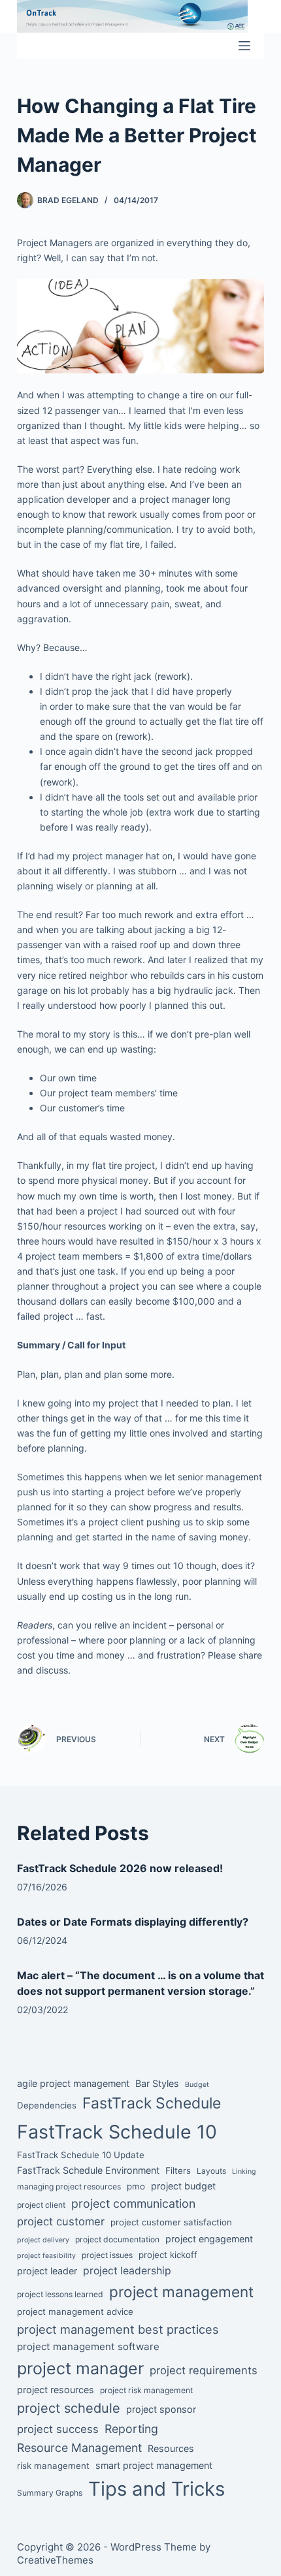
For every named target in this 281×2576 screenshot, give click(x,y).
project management (181, 2292)
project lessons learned (60, 2294)
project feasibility (46, 2256)
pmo (136, 2186)
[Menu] (244, 46)
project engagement (209, 2239)
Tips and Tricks (157, 2489)
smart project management (154, 2465)
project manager (80, 2368)
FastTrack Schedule (152, 2103)
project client (41, 2205)
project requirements (204, 2370)
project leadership (127, 2271)
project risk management (146, 2390)
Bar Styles (157, 2083)
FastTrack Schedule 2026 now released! (120, 1868)
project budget (183, 2186)
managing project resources (69, 2186)
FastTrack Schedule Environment (88, 2170)
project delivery (43, 2240)
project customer (61, 2221)
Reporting (131, 2429)
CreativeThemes (55, 2560)
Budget (197, 2085)
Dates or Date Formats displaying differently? (133, 1922)
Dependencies (47, 2105)
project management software (88, 2346)
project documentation (117, 2239)
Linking (244, 2171)
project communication (133, 2203)
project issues (107, 2255)
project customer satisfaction (171, 2222)
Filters (178, 2171)
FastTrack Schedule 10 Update (81, 2155)
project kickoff (168, 2255)
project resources (56, 2390)
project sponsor (161, 2409)
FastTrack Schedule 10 (117, 2132)
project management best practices (118, 2329)
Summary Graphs (50, 2493)
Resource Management (79, 2448)
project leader (47, 2271)
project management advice (75, 2312)
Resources (171, 2448)
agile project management (73, 2083)
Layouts (211, 2171)
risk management (53, 2466)
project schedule (69, 2408)
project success (58, 2429)
